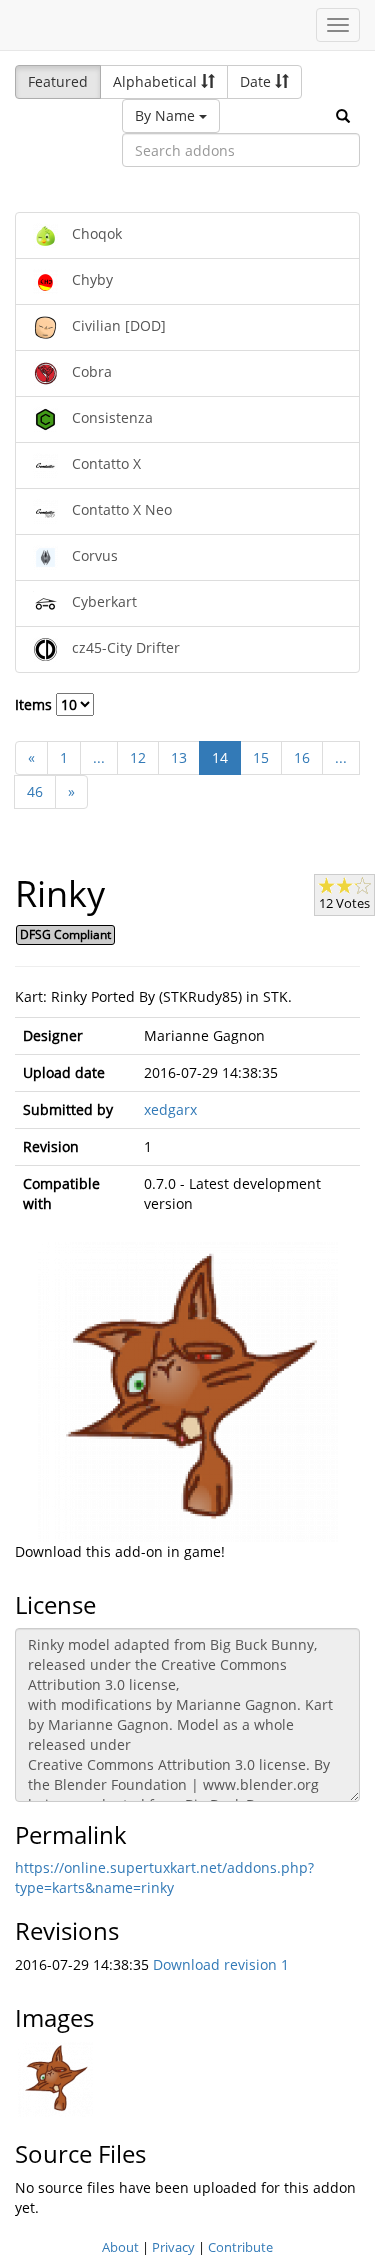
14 (220, 757)
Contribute (240, 2247)
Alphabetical (157, 81)
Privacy (173, 2247)
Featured (58, 81)
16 (302, 757)
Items (35, 704)
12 (138, 757)
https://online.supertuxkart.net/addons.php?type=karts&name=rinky (164, 1877)
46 (35, 791)
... (99, 757)
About (120, 2247)
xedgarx (170, 1109)
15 (261, 757)
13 (179, 757)
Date (257, 81)
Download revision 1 (221, 1964)
